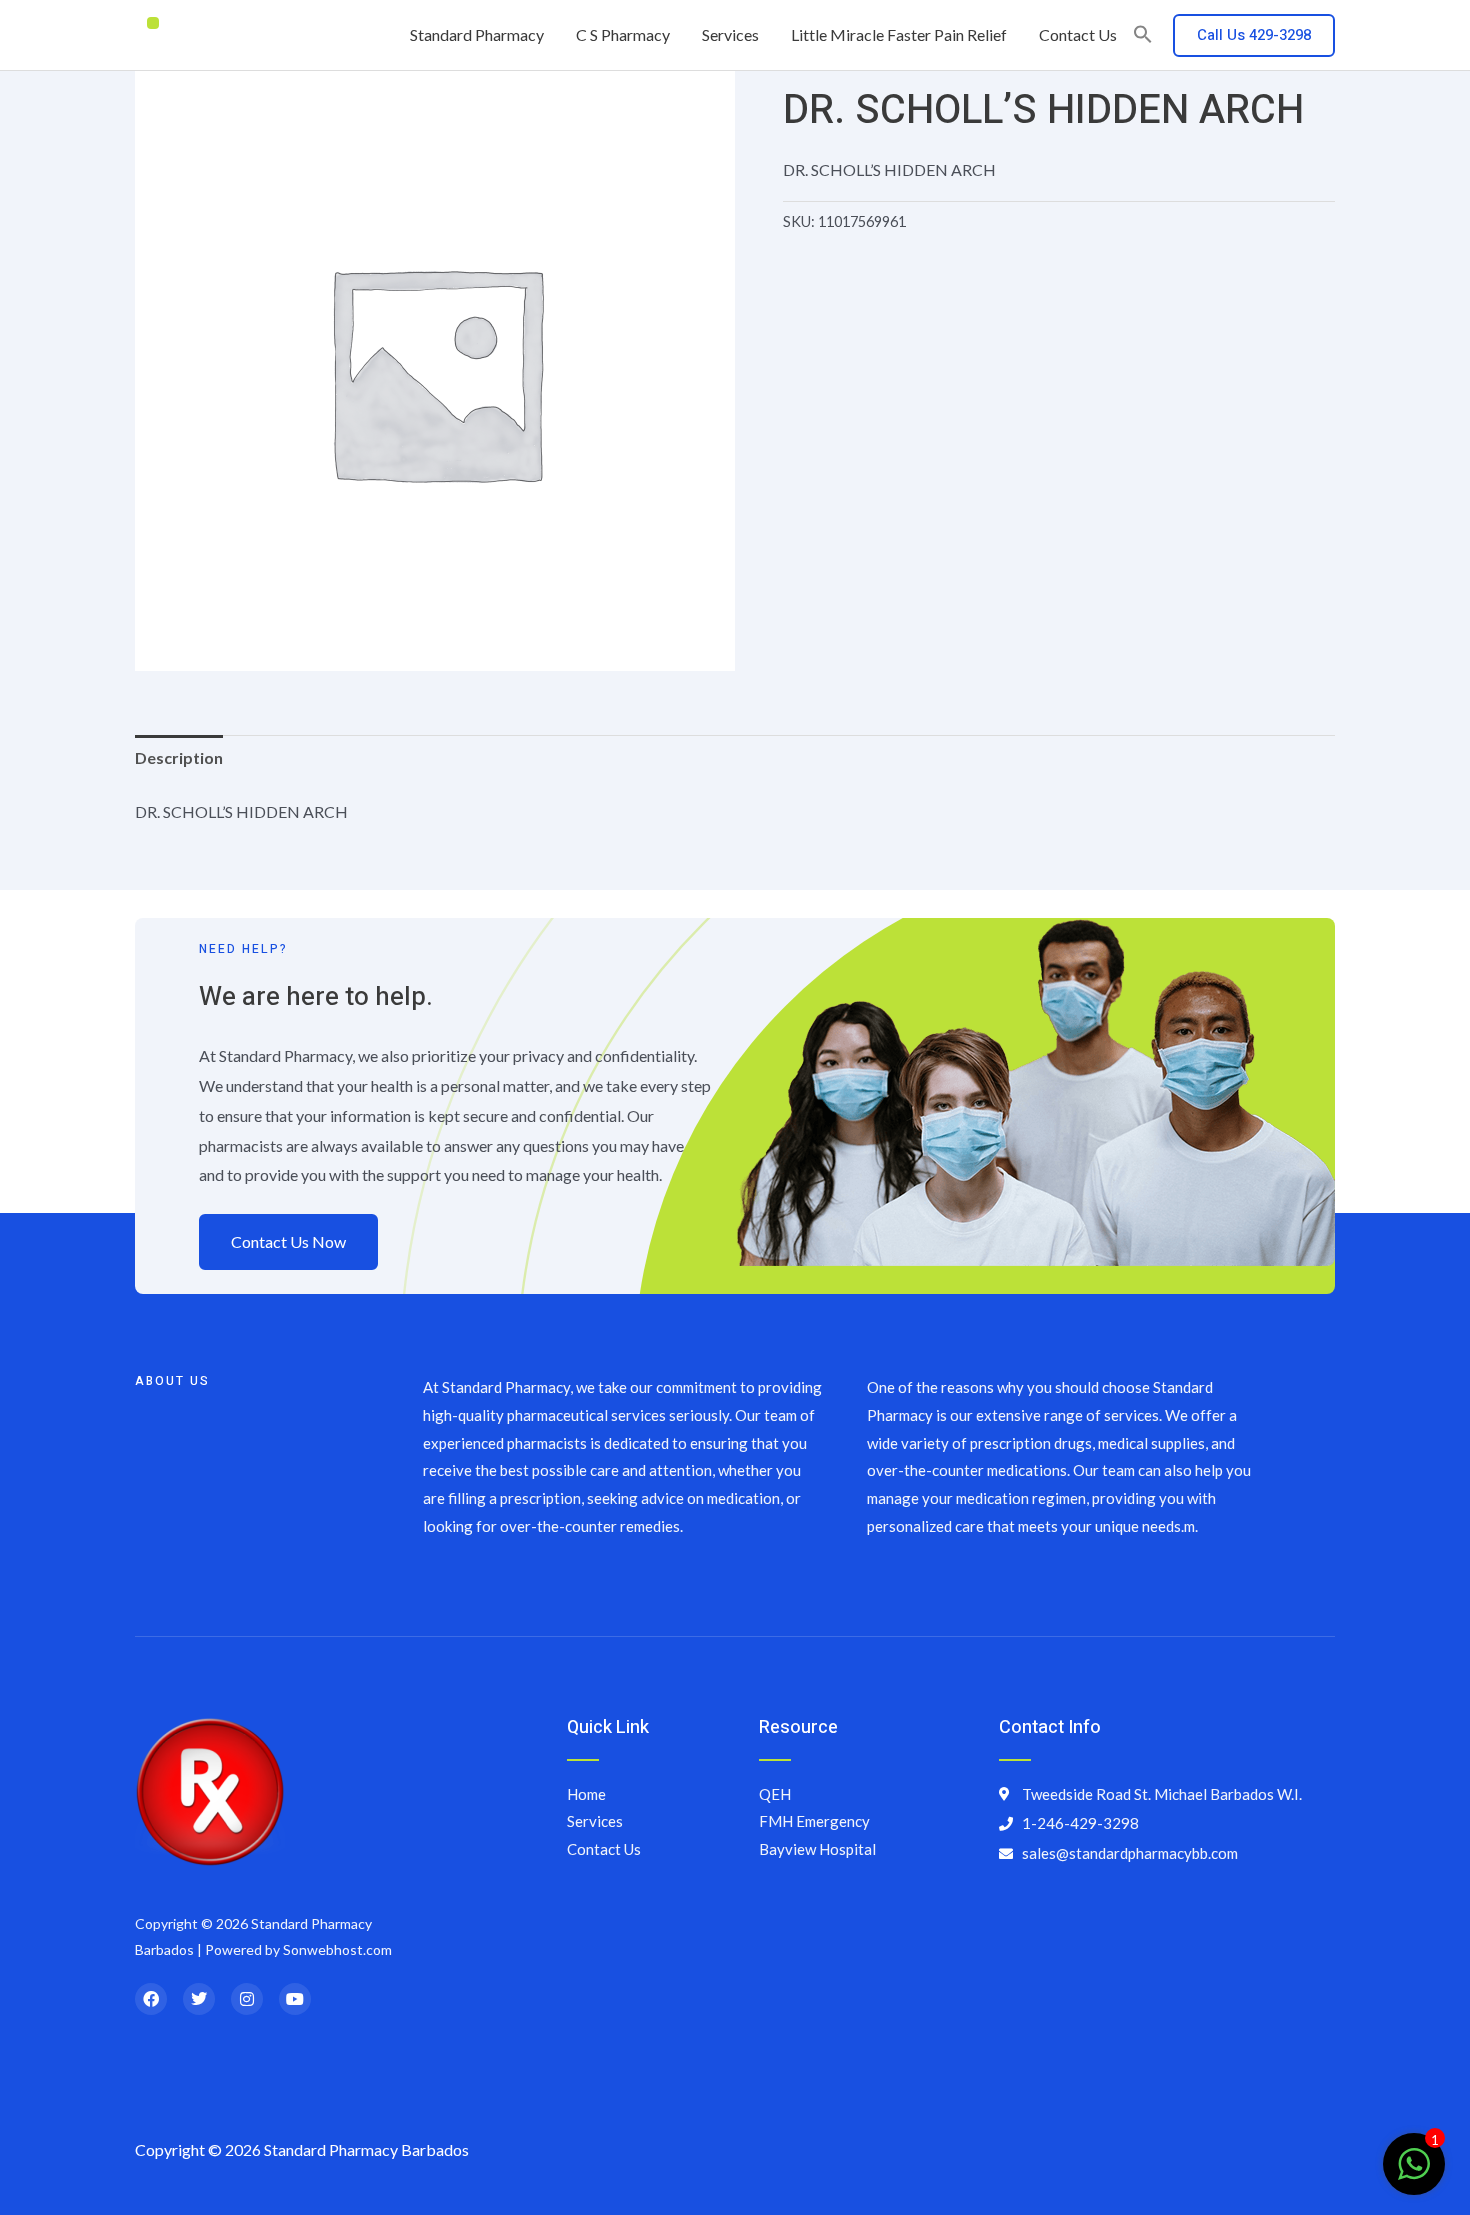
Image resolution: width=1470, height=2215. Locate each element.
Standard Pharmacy (477, 34)
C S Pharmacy (623, 34)
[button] (1143, 35)
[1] (1414, 2173)
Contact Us (1078, 34)
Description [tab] (179, 757)
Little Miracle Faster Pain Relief (899, 34)
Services (730, 34)
